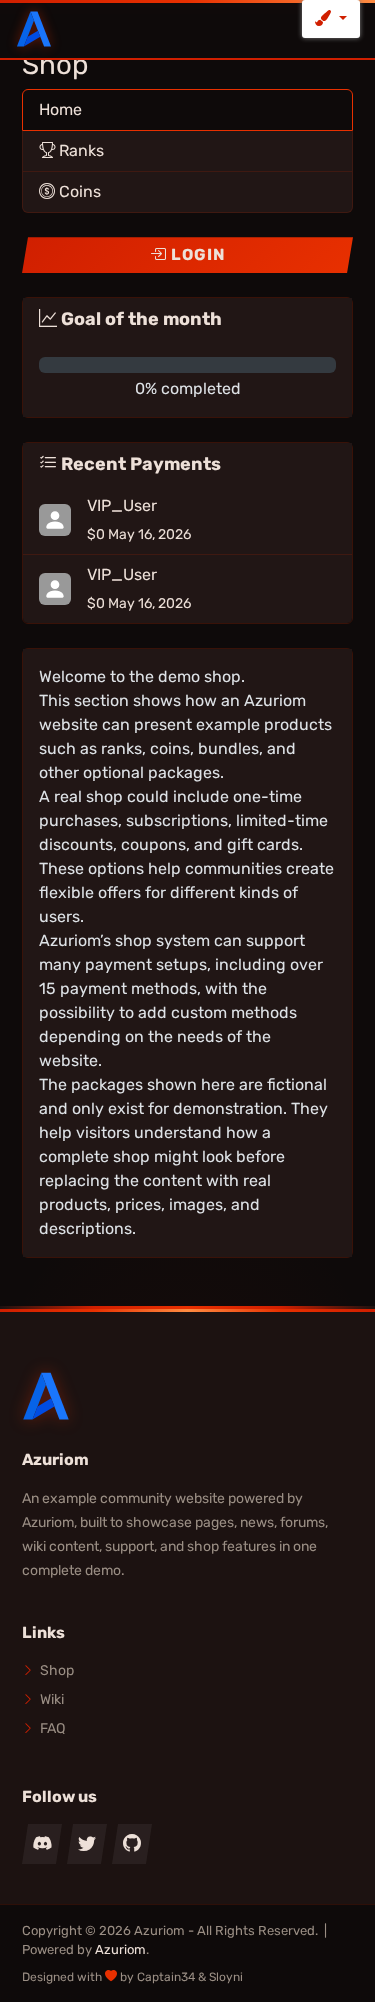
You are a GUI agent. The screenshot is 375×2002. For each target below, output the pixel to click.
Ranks (79, 150)
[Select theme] (331, 19)
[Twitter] (87, 1844)
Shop (57, 1670)
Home (60, 109)
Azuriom (120, 1949)
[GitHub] (132, 1844)
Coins (78, 191)
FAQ (52, 1728)
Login (196, 254)
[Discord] (42, 1844)
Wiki (52, 1699)
